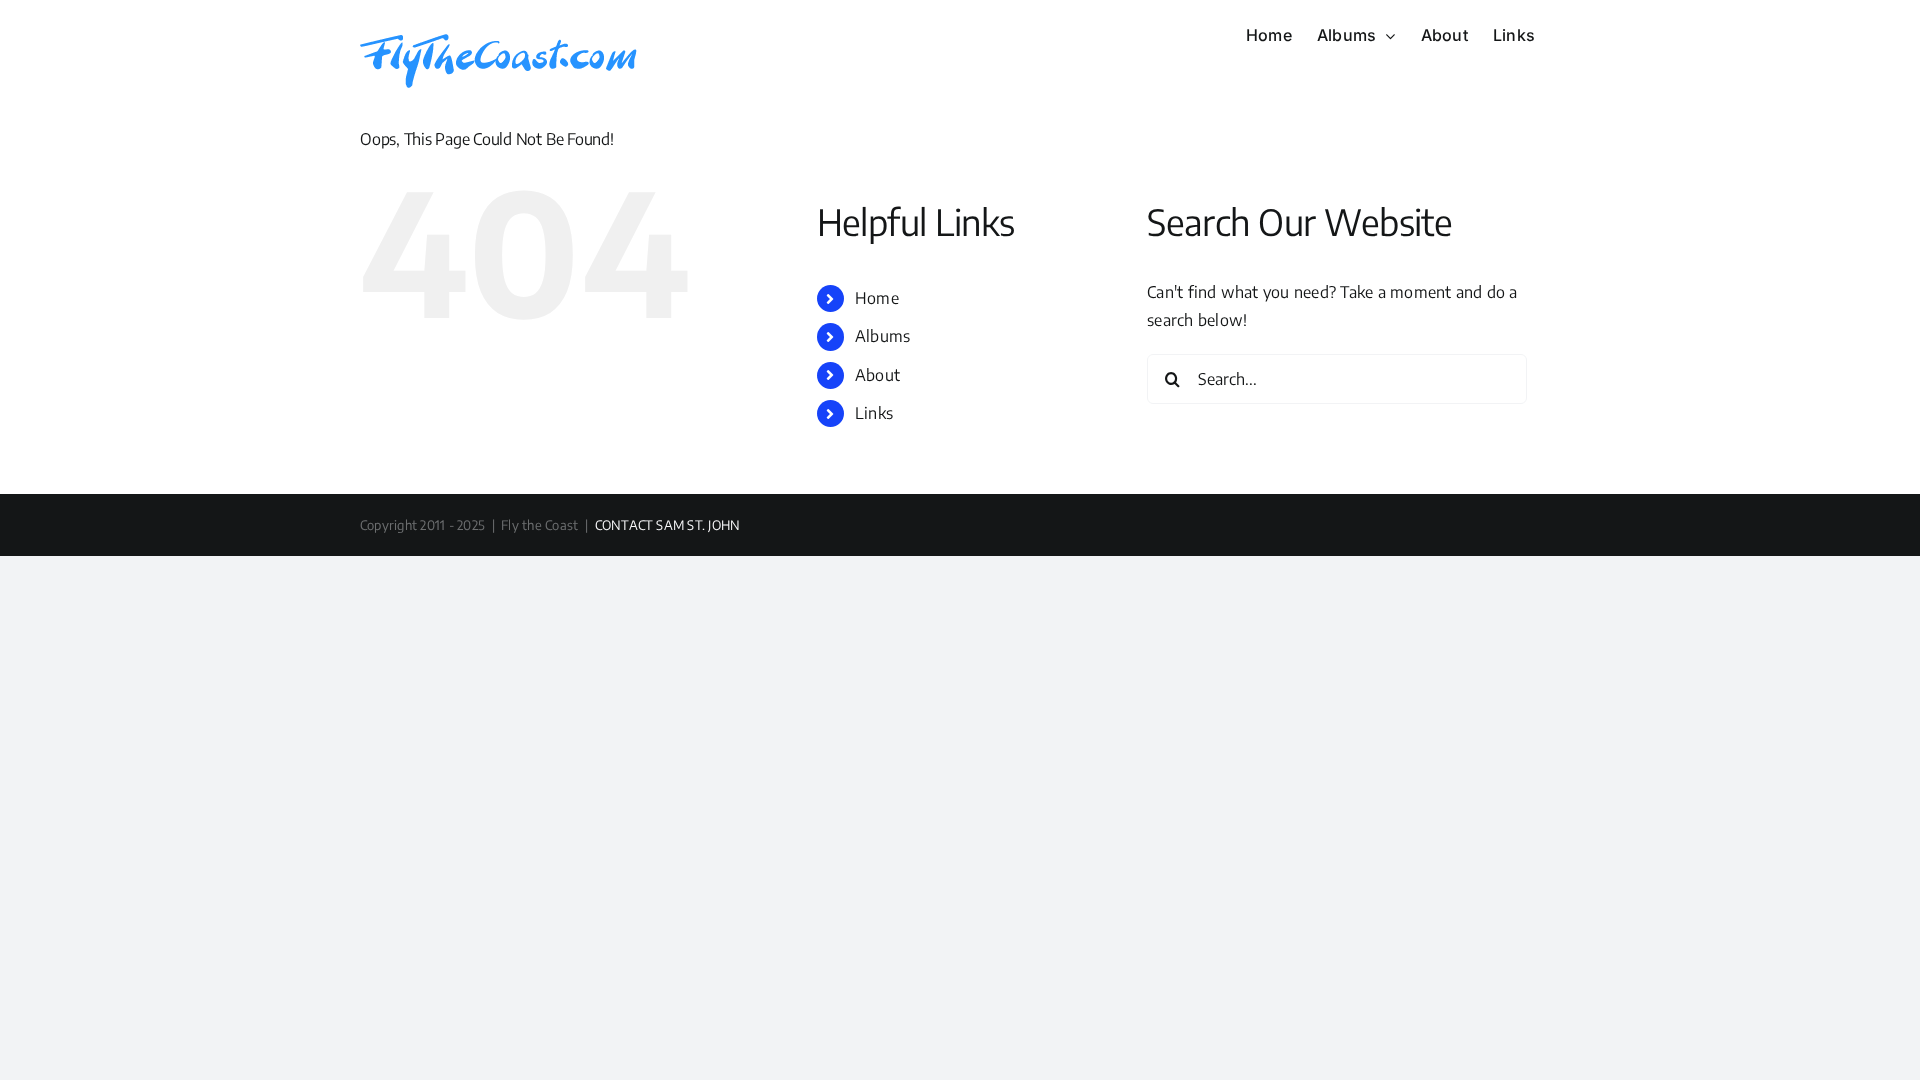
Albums (882, 336)
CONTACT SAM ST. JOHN (668, 525)
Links (874, 413)
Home (877, 298)
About (877, 375)
